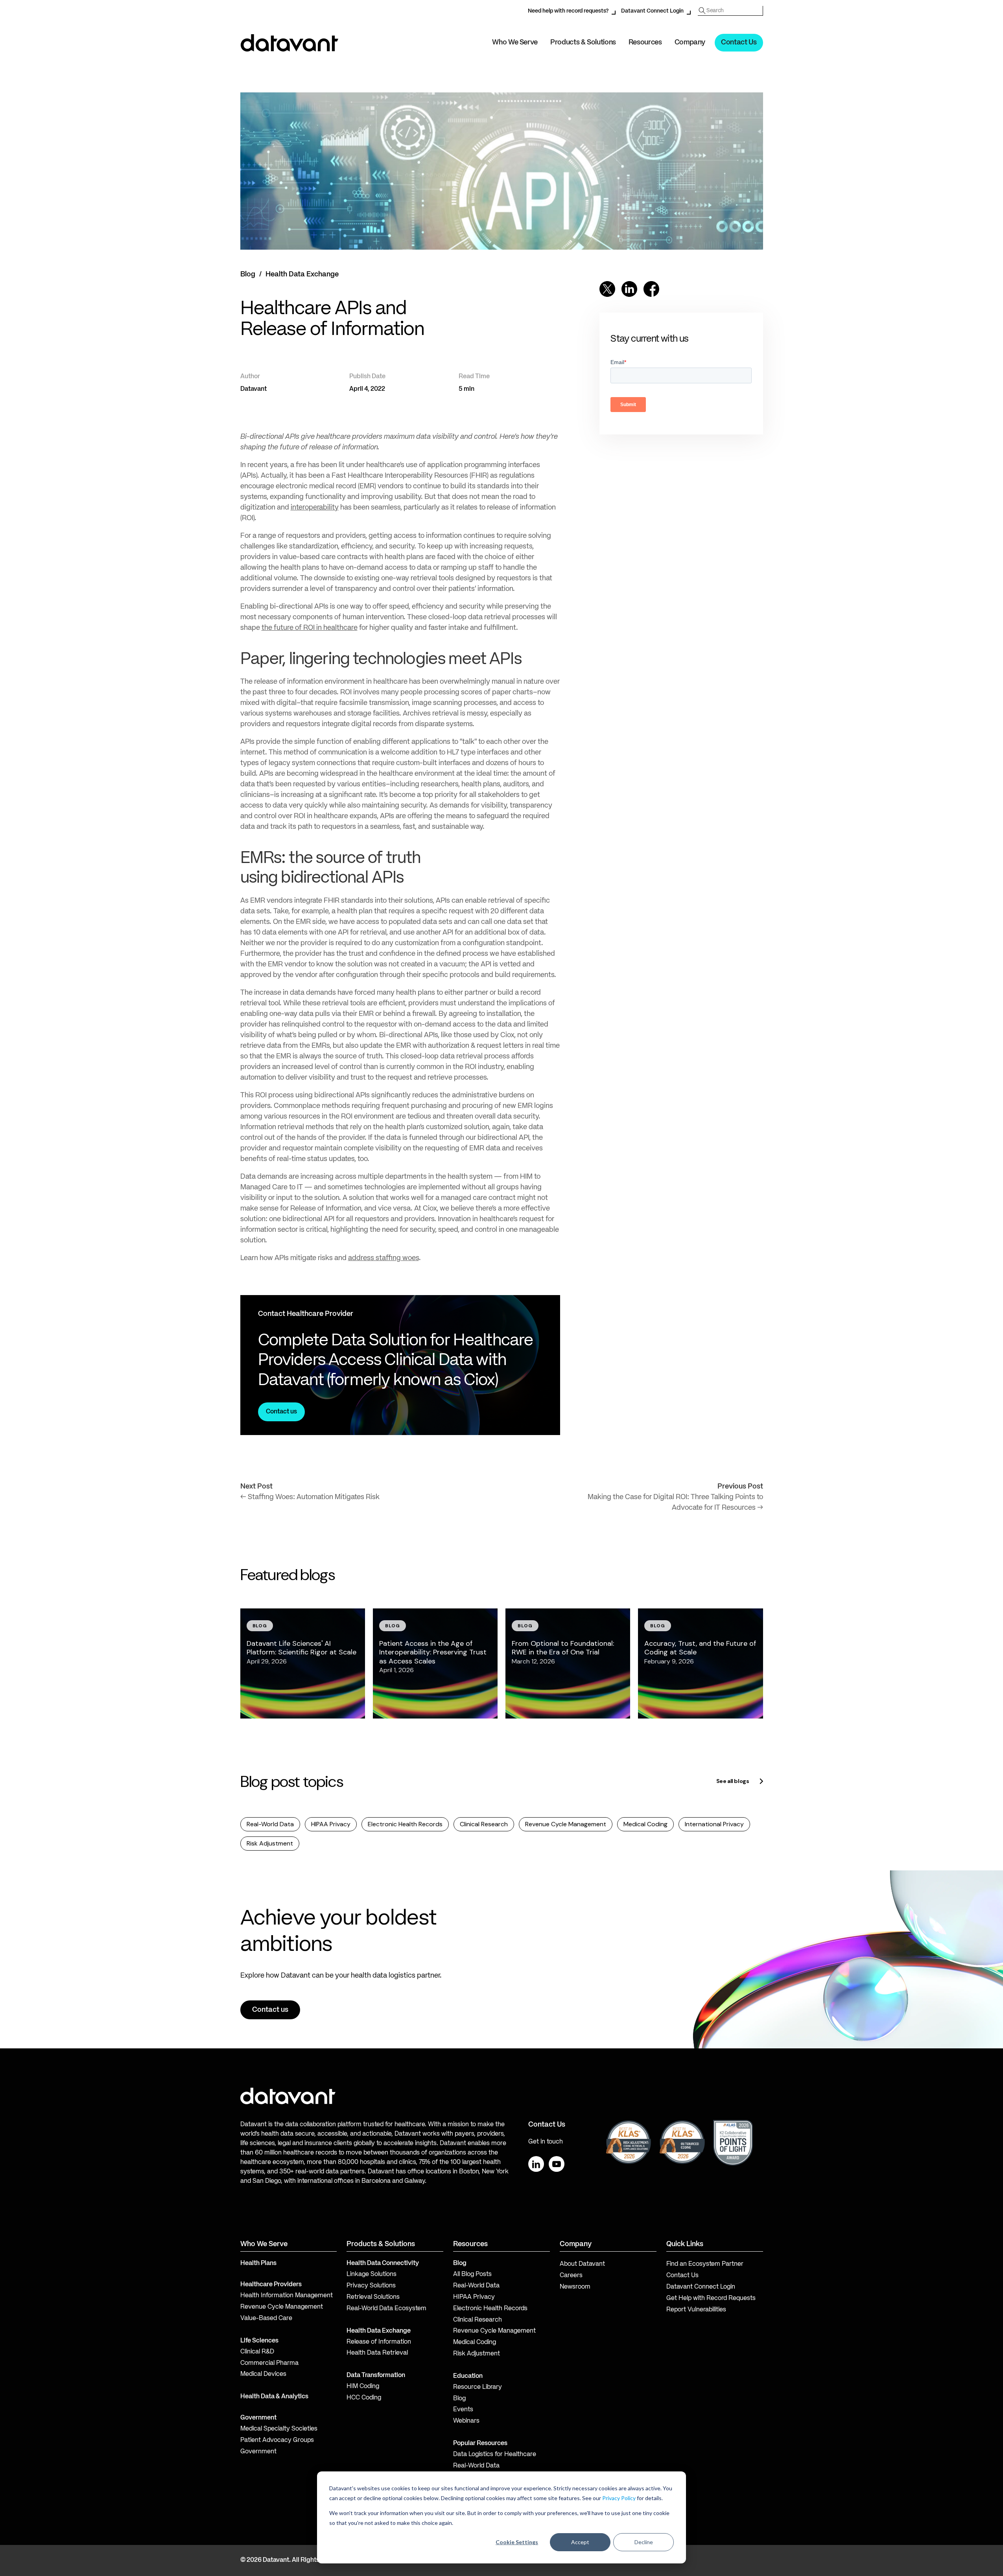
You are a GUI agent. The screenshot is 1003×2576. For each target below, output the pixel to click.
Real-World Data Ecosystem (386, 2309)
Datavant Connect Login (652, 11)
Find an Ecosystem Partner (705, 2264)
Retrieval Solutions (373, 2297)
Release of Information (379, 2342)
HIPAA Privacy (331, 1824)
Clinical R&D (257, 2352)
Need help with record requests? (568, 11)
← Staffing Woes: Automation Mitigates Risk (310, 1497)
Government (258, 2418)
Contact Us (739, 42)
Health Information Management (287, 2296)
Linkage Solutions (372, 2274)
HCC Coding (364, 2398)
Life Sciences (259, 2341)
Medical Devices (263, 2374)
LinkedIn (536, 2164)
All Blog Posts (472, 2274)
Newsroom (575, 2287)
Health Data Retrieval (377, 2353)
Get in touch (546, 2142)
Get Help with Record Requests (711, 2298)
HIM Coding (363, 2386)
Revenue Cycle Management (566, 1824)
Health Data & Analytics (274, 2397)
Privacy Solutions (371, 2286)
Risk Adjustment (270, 1843)
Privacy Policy (619, 2498)
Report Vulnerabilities (696, 2310)
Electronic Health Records (405, 1824)
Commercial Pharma (269, 2363)
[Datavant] (289, 43)
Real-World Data (270, 1824)
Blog (248, 274)
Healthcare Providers (271, 2285)
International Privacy (714, 1824)
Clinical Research (484, 1824)
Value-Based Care (266, 2318)
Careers (571, 2276)
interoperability (315, 508)
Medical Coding (645, 1824)
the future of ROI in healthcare (310, 628)
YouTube (557, 2164)
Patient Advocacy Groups (277, 2440)
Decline (644, 2542)
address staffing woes (383, 1258)
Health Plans (258, 2263)
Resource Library (478, 2387)
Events (463, 2410)
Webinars (466, 2421)
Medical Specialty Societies (279, 2429)
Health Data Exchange (302, 274)
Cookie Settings (517, 2542)
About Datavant (582, 2264)
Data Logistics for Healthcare (495, 2455)
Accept (580, 2542)
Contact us (281, 1412)
